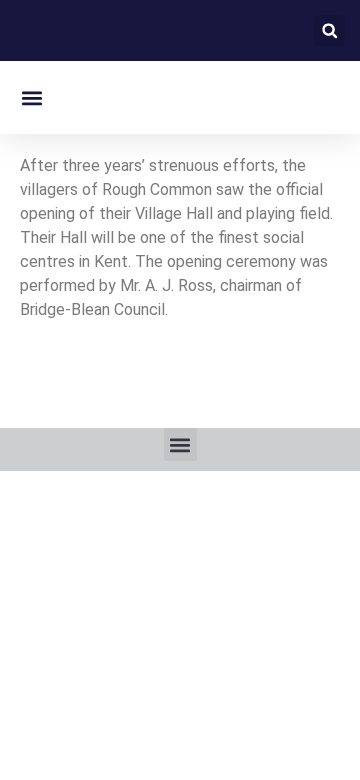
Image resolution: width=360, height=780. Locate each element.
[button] (329, 30)
